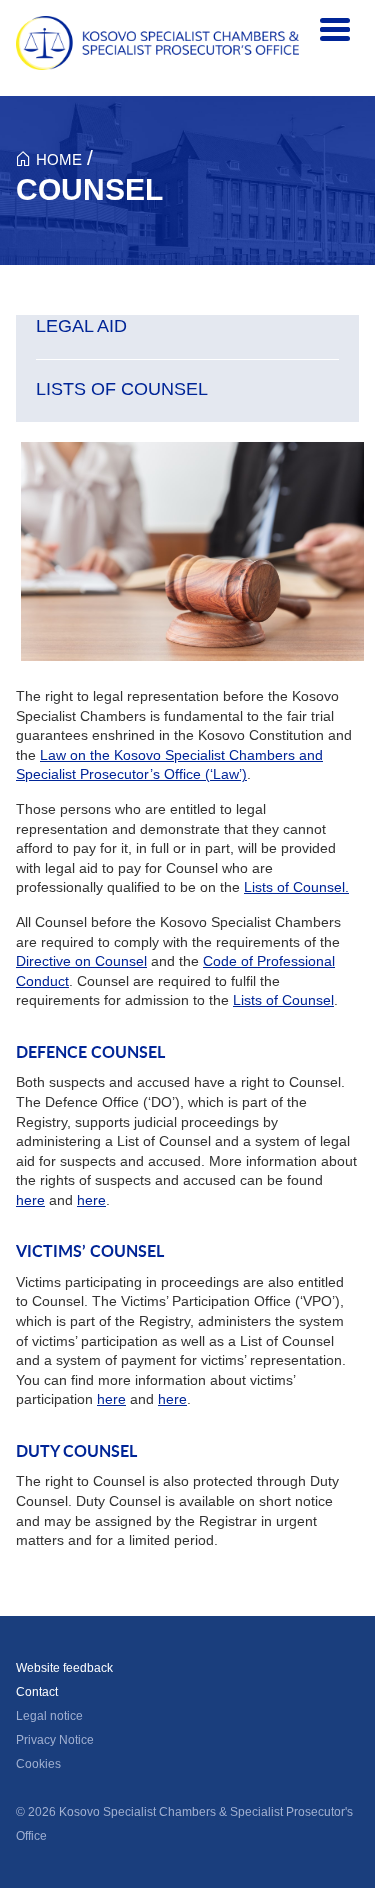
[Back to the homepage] (157, 43)
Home (59, 159)
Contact (37, 1692)
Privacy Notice (55, 1740)
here (30, 1200)
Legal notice (49, 1716)
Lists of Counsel (283, 1000)
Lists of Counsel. (296, 887)
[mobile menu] (335, 30)
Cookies (38, 1764)
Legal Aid (81, 326)
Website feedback (64, 1668)
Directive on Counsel (81, 961)
